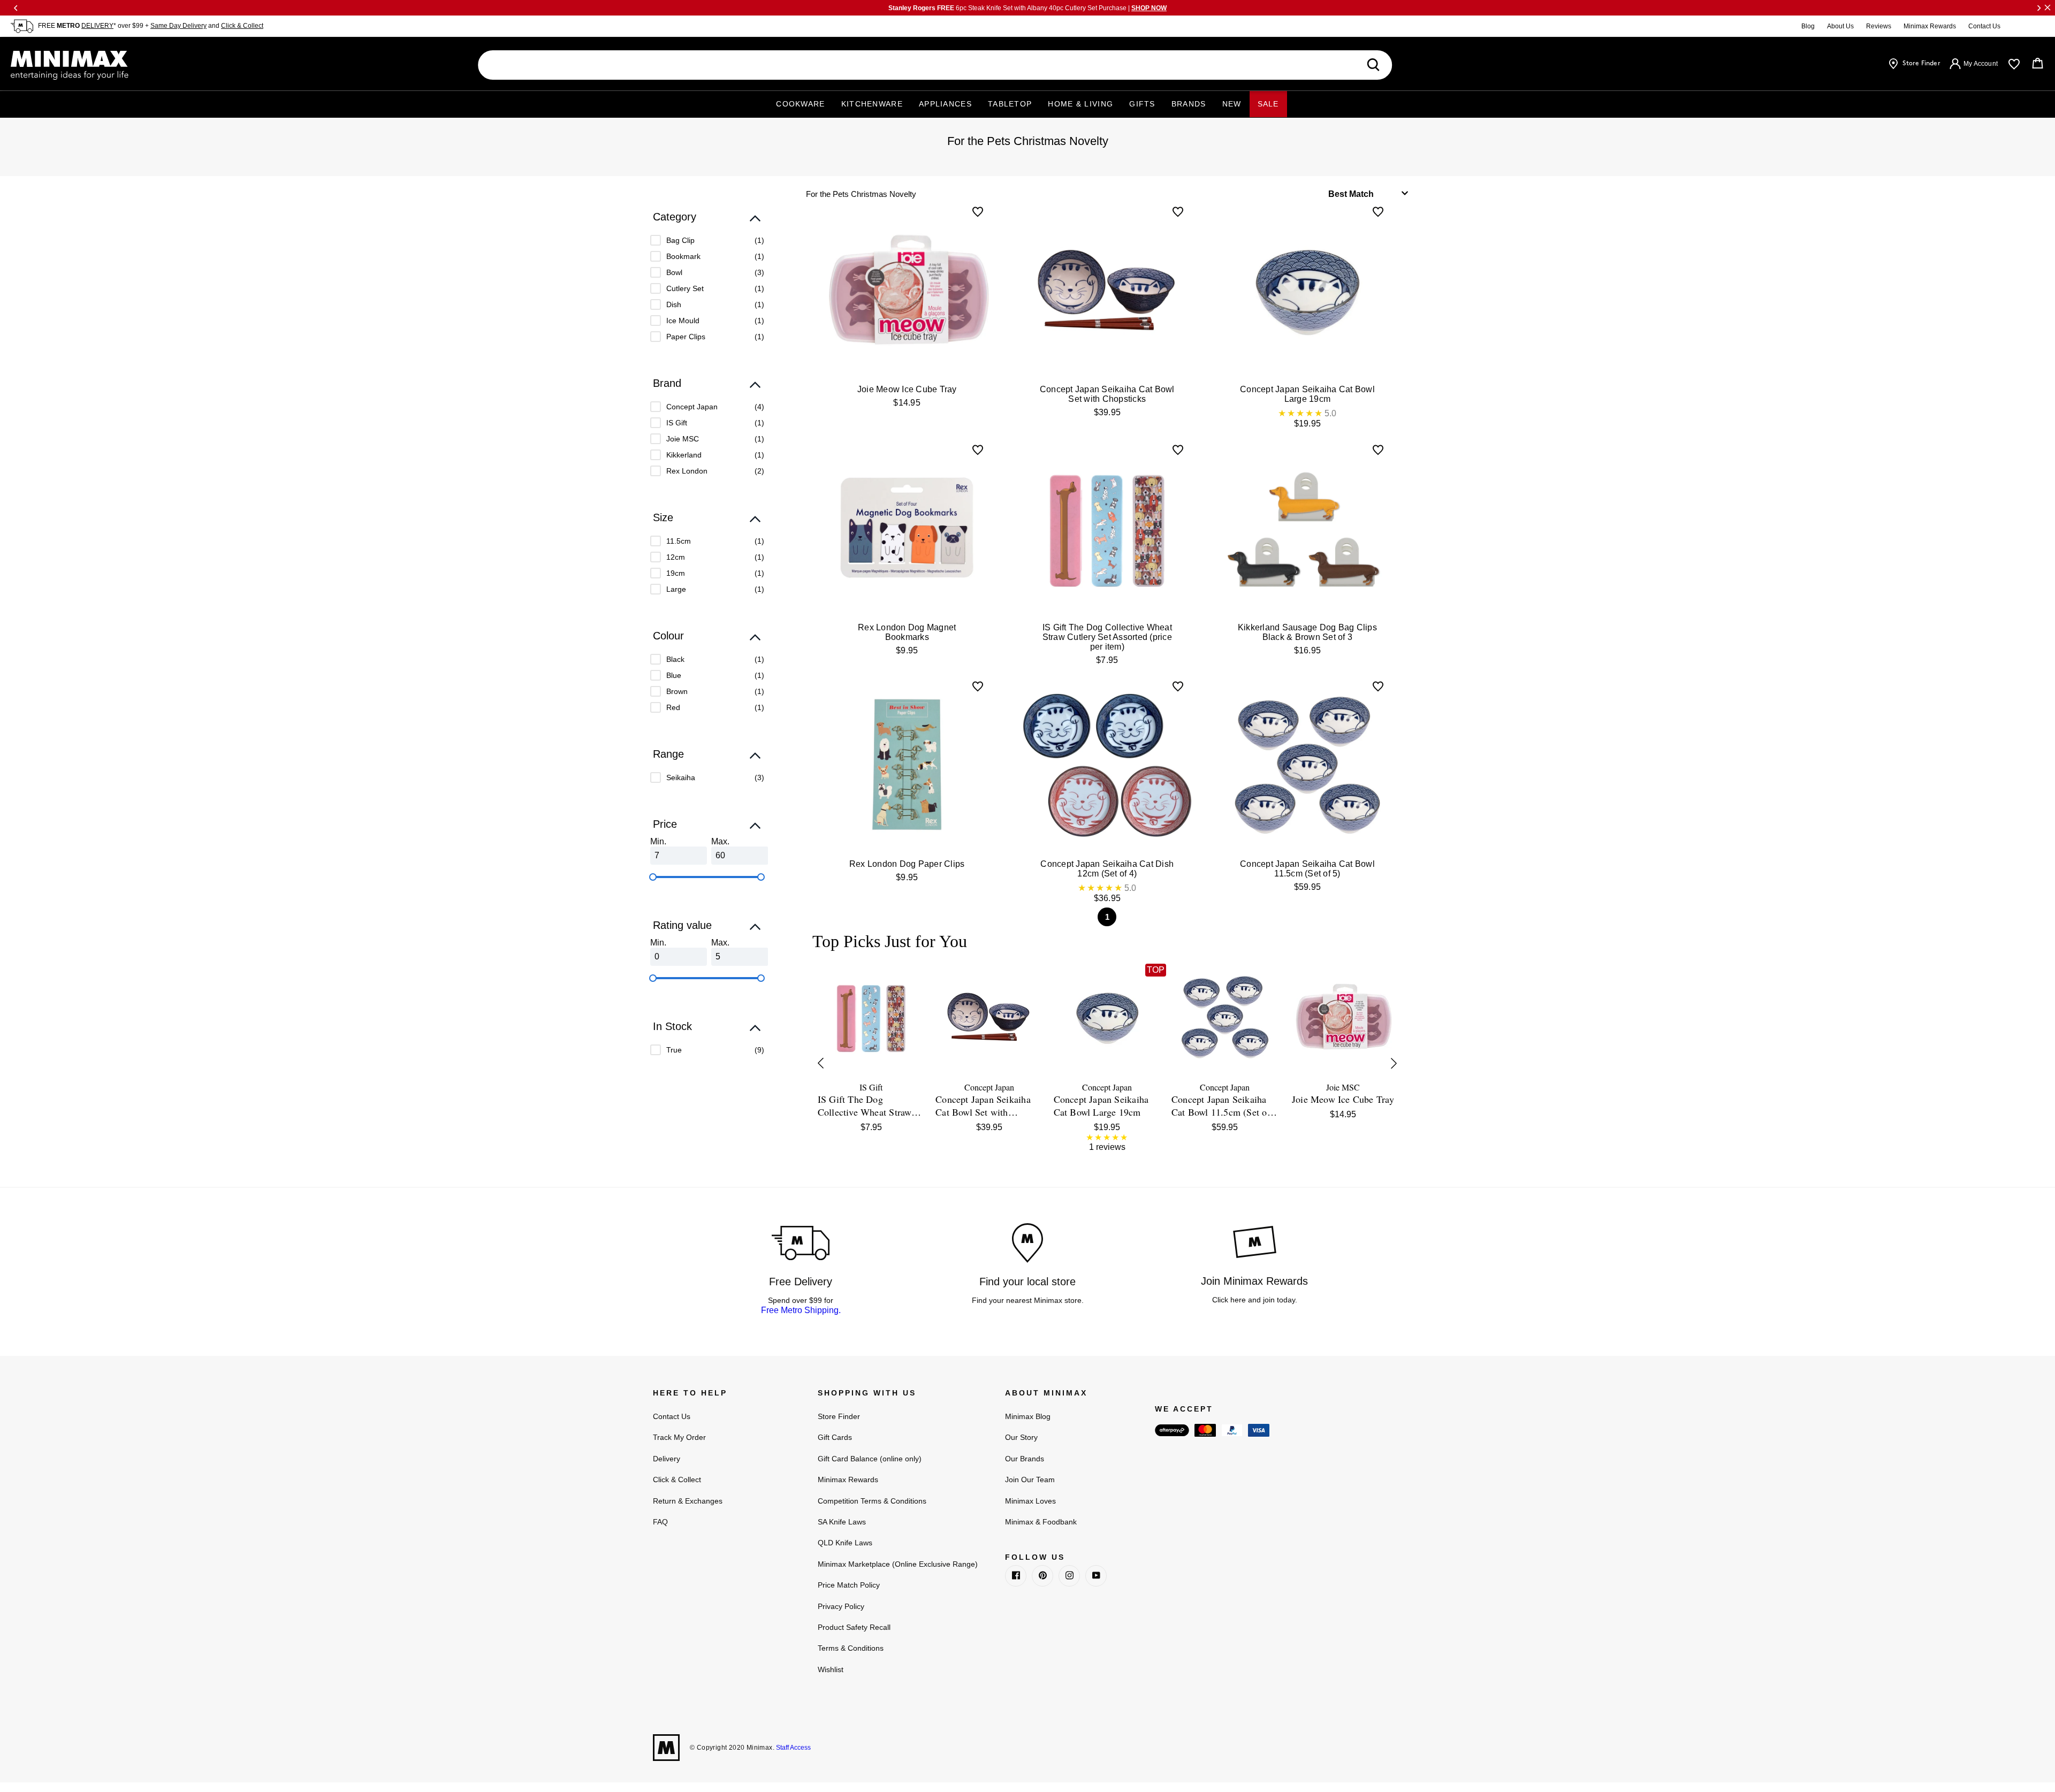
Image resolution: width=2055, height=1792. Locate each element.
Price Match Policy (849, 1585)
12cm (676, 557)
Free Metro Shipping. (801, 1310)
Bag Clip (680, 240)
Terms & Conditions (851, 1648)
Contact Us (1984, 26)
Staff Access (793, 1748)
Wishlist (831, 1669)
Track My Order (679, 1437)
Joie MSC (683, 439)
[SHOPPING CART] (2038, 64)
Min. (658, 841)
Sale (1268, 104)
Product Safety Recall (854, 1627)
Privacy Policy (841, 1606)
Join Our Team (1030, 1480)
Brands (1189, 104)
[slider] (653, 877)
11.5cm (679, 541)
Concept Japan (692, 407)
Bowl (674, 272)
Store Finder (839, 1416)
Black (675, 659)
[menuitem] (707, 240)
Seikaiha (681, 777)
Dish (674, 304)
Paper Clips (686, 337)
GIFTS (1142, 104)
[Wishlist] (2014, 64)
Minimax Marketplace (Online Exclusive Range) (898, 1564)
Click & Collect (242, 26)
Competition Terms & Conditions (872, 1501)
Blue (674, 675)
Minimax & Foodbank (1041, 1522)
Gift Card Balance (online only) (870, 1459)
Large (676, 589)
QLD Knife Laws (845, 1543)
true (674, 1050)
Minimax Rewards (1930, 26)
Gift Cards (835, 1437)
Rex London (687, 471)
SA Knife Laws (842, 1522)
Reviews (1879, 26)
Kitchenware (872, 104)
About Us (1840, 26)
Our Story (1021, 1437)
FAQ (660, 1522)
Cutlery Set (685, 288)
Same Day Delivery (178, 26)
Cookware (800, 104)
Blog (1808, 26)
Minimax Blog (1028, 1416)
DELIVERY (97, 26)
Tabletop (1010, 104)
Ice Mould (683, 321)
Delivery (667, 1459)
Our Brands (1025, 1459)
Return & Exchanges (688, 1501)
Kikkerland (684, 455)
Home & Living (1080, 104)
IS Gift (677, 423)
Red (673, 707)
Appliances (945, 104)
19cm (676, 573)
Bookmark (683, 256)
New (1232, 104)
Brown (677, 691)
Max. (720, 841)
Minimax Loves (1030, 1501)
